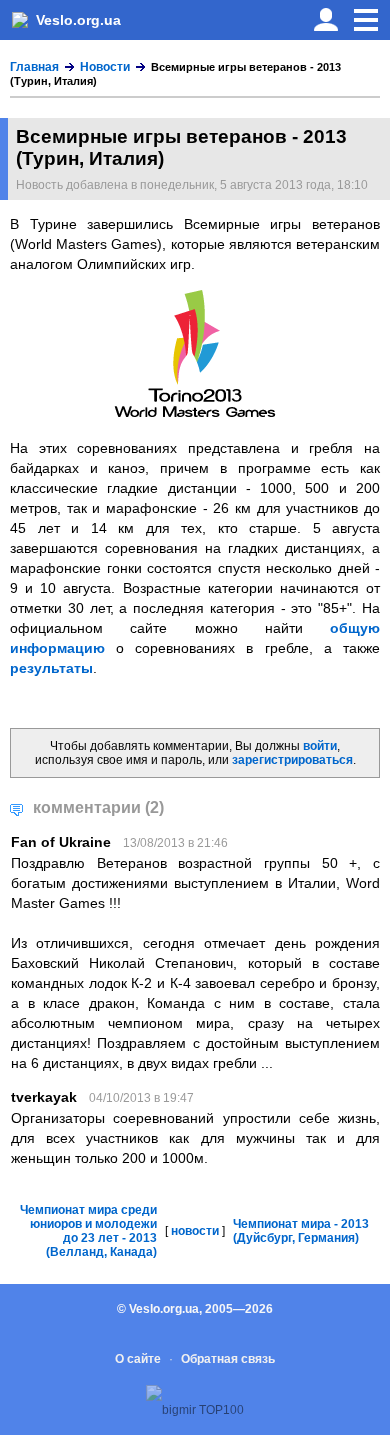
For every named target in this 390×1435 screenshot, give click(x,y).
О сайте (138, 1359)
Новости (105, 67)
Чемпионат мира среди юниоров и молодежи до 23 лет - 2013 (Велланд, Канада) (88, 1231)
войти (320, 746)
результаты (51, 668)
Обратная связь (228, 1359)
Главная (34, 67)
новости (195, 1231)
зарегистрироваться (292, 760)
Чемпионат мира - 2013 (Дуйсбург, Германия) (301, 1231)
